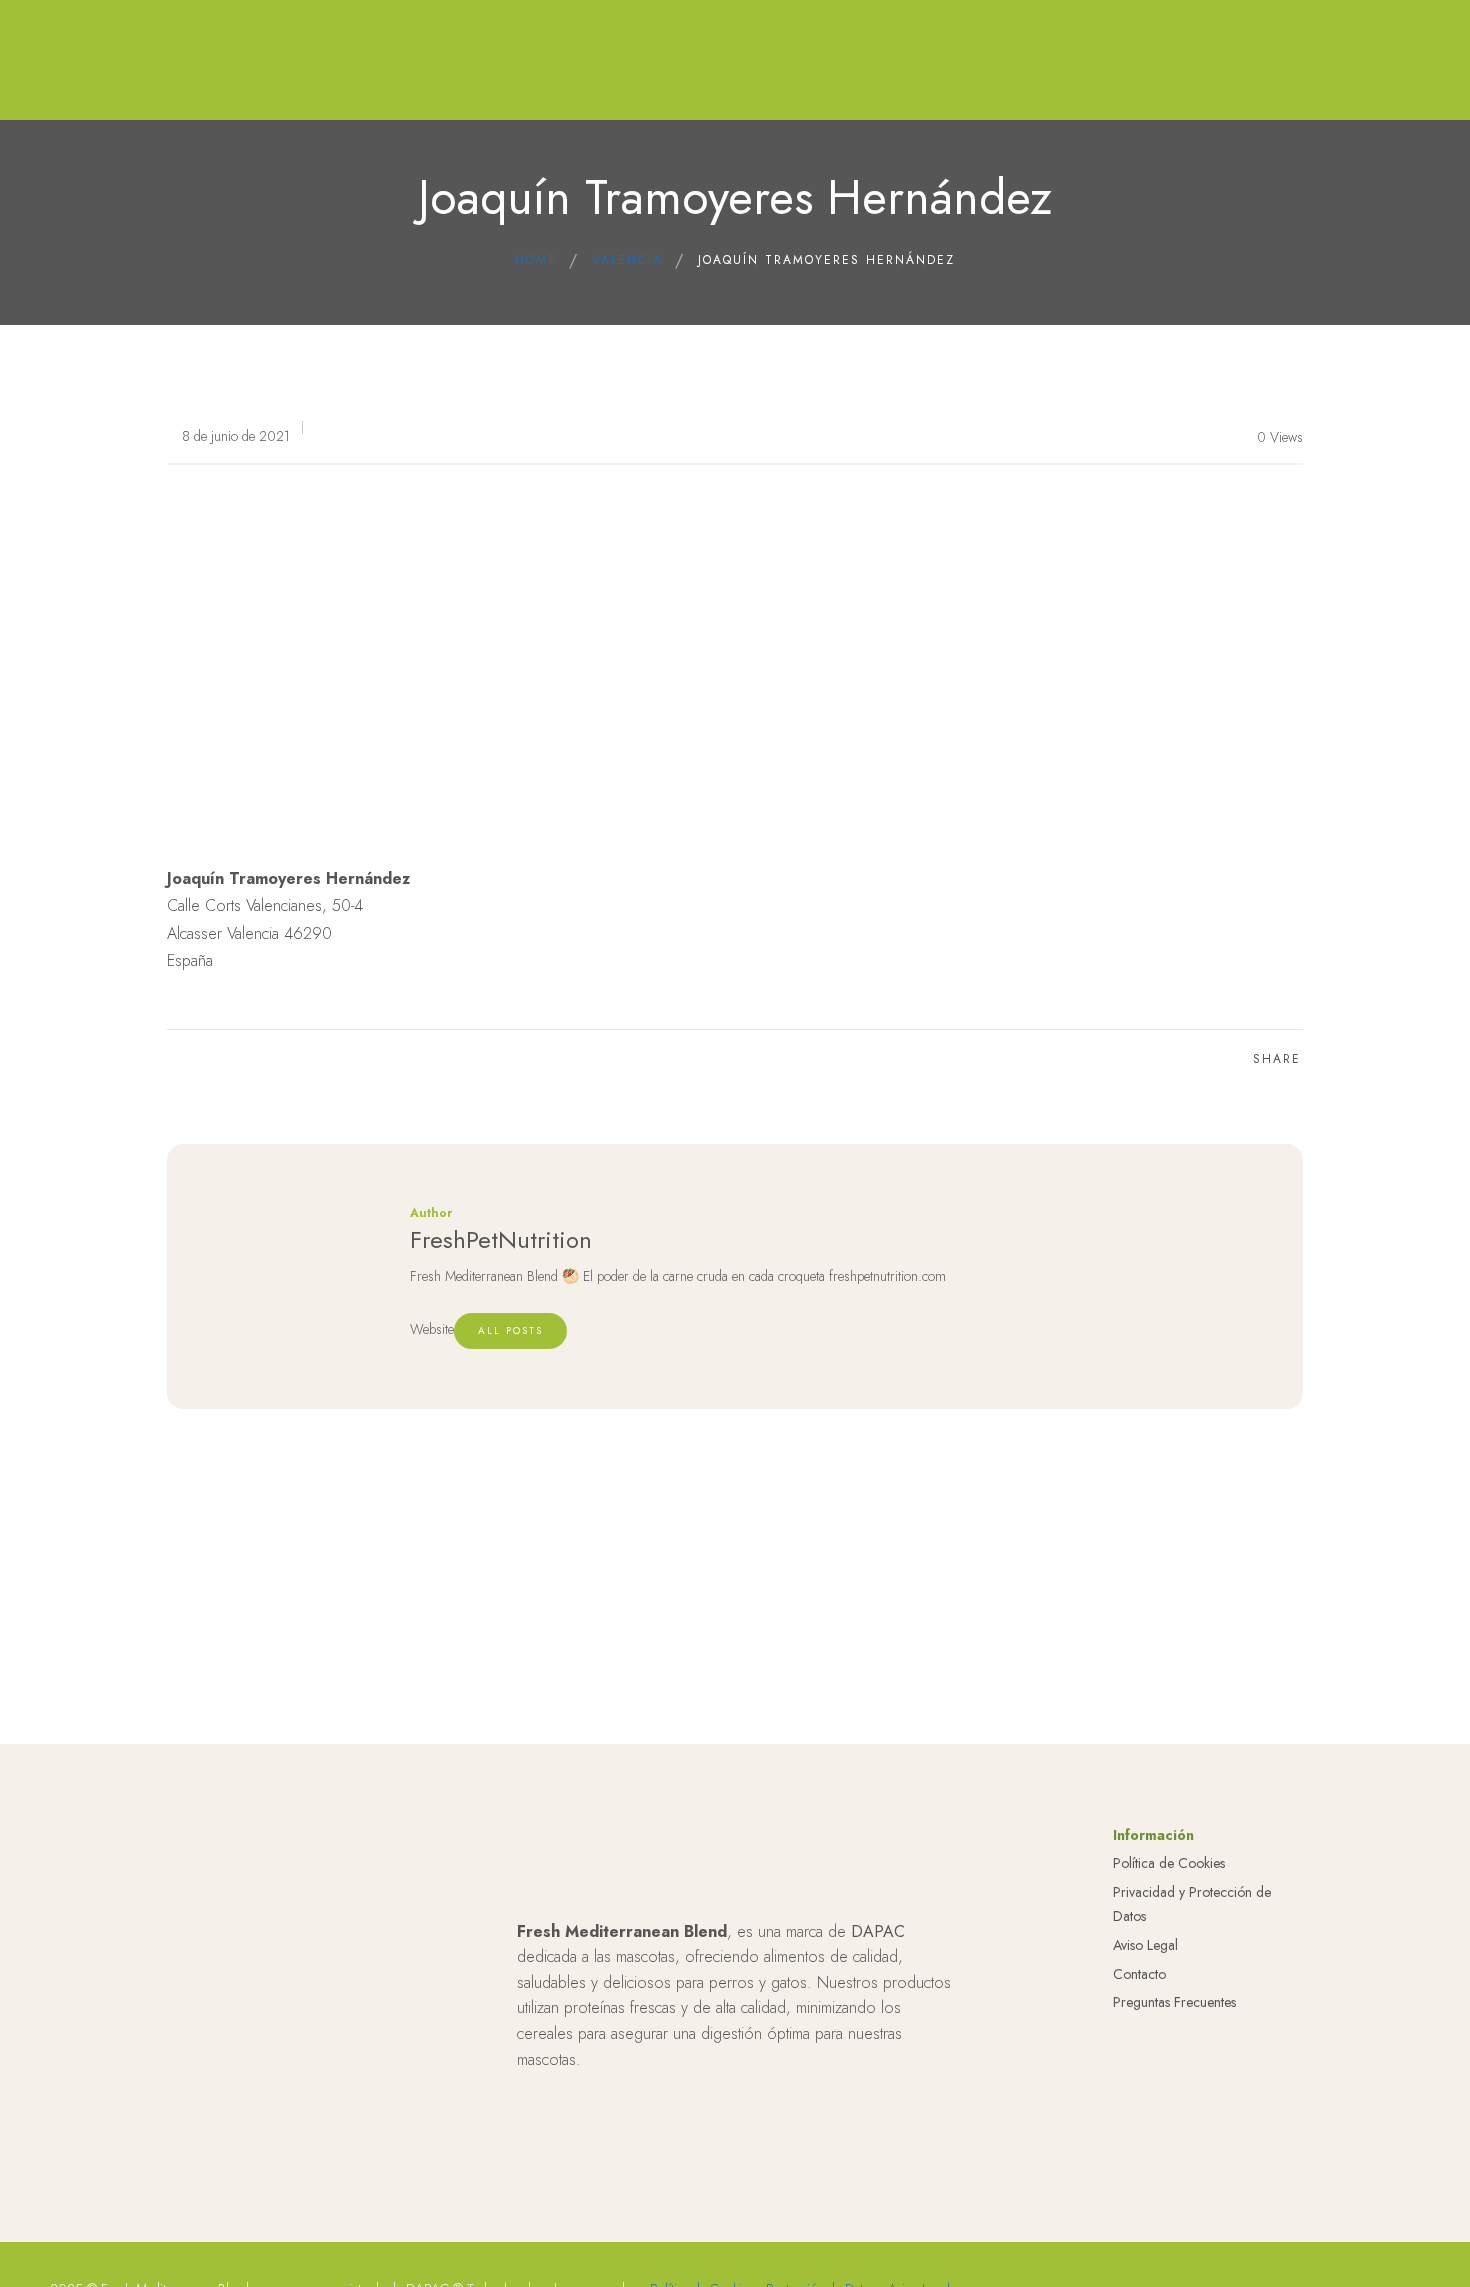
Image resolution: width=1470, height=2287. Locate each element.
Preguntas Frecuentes (1174, 2002)
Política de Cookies (1169, 1863)
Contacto (1139, 1974)
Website (432, 1329)
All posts (510, 1330)
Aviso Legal (1145, 1945)
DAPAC (878, 1931)
